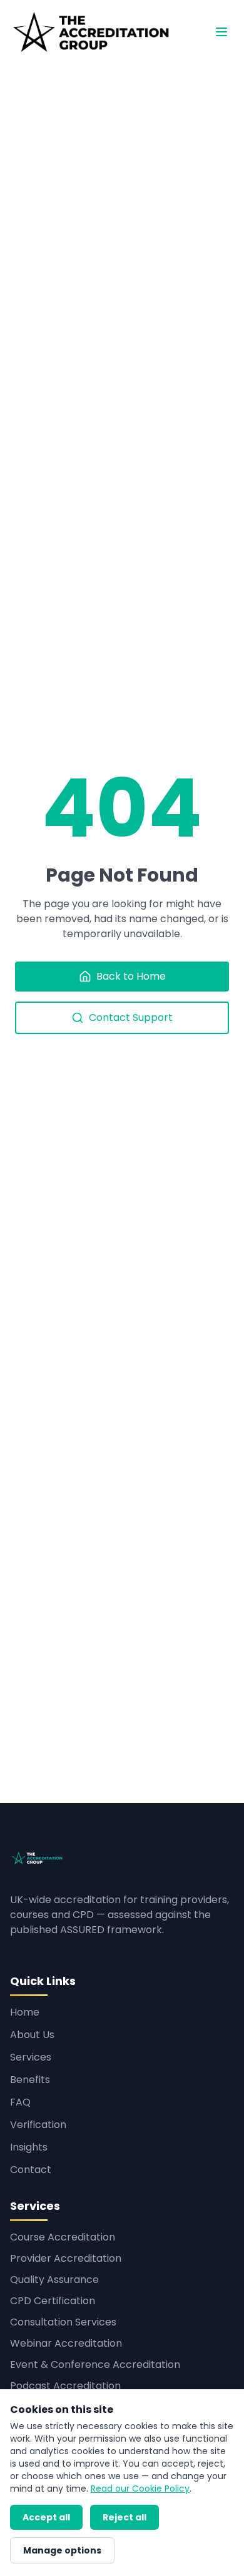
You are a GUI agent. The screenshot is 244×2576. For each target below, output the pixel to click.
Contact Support (131, 1017)
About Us (32, 2035)
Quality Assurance (54, 2280)
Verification (38, 2125)
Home (25, 2012)
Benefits (30, 2080)
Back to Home (131, 976)
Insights (29, 2147)
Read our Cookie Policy (140, 2489)
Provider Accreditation (66, 2258)
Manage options (62, 2550)
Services (31, 2057)
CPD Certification (53, 2301)
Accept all (46, 2517)
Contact (31, 2170)
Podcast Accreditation (65, 2386)
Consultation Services (63, 2322)
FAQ (20, 2102)
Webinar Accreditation (66, 2343)
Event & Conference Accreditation (95, 2365)
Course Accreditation (63, 2237)
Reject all (125, 2517)
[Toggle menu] (221, 32)
